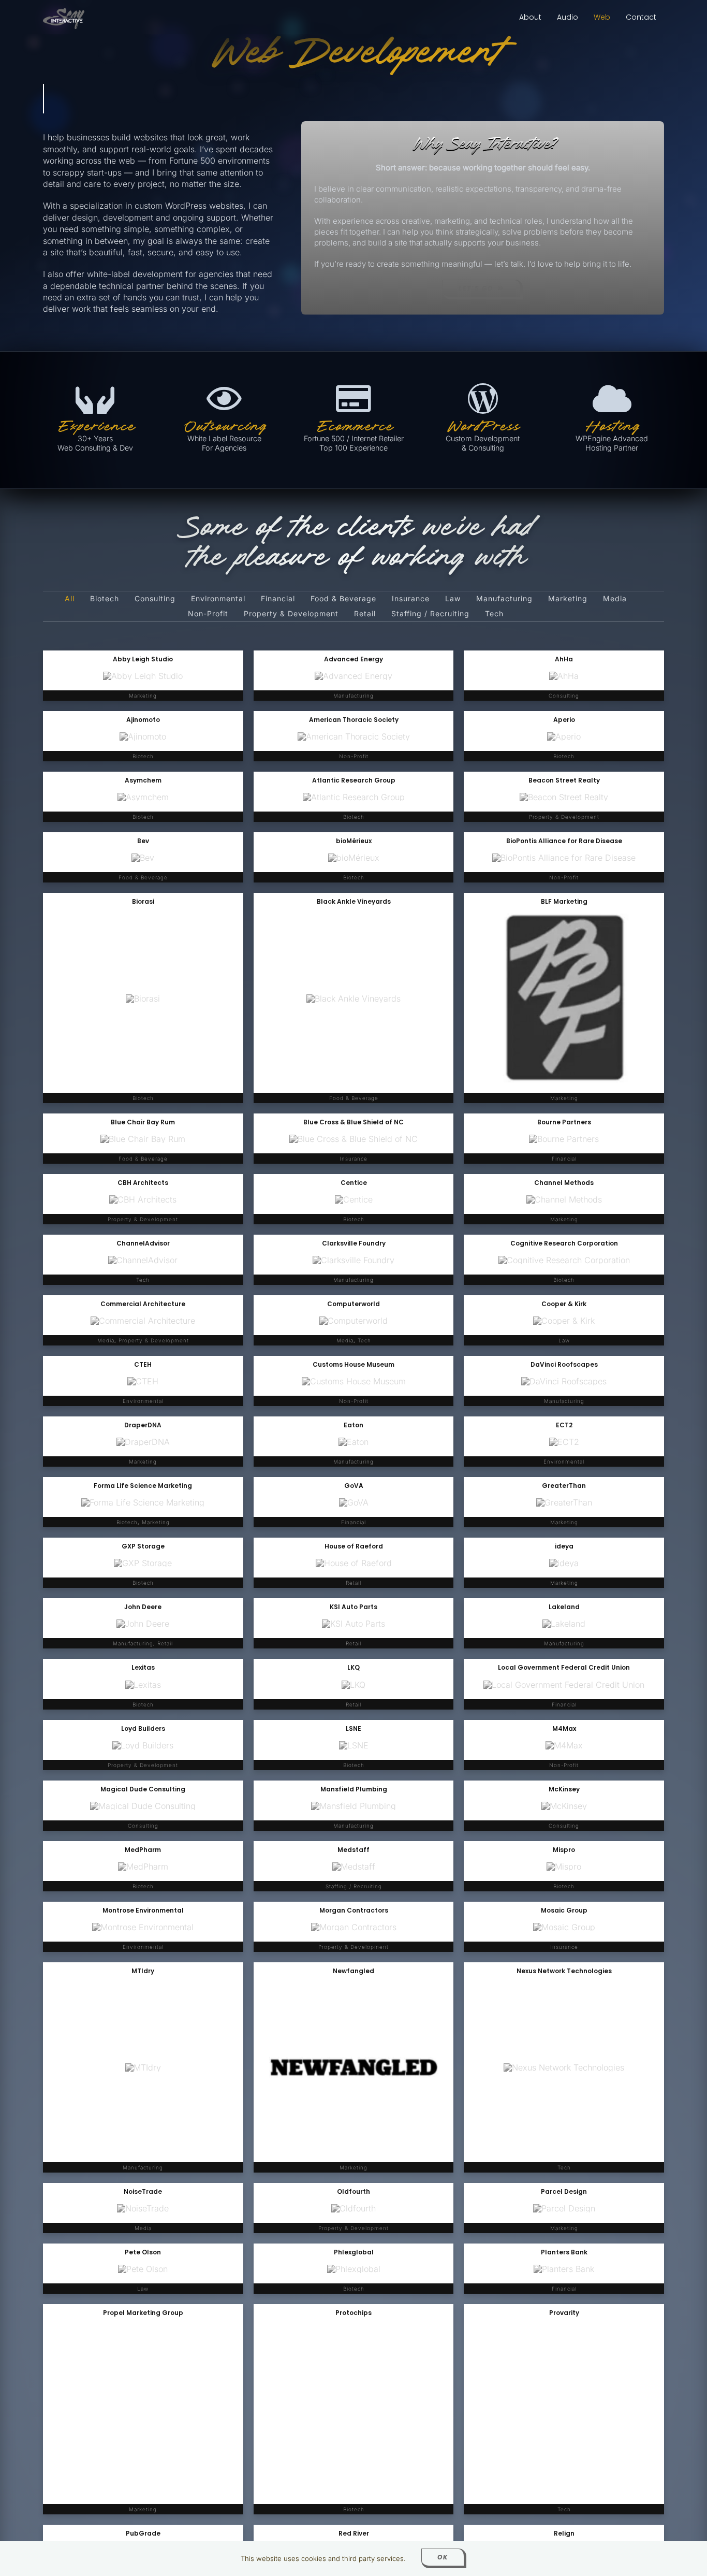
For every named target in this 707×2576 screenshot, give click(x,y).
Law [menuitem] (453, 599)
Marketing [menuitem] (568, 599)
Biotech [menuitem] (105, 599)
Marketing (564, 1098)
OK (443, 2557)
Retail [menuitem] (365, 614)
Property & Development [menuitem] (291, 614)
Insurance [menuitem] (411, 599)
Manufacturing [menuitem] (504, 599)
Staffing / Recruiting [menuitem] (430, 614)
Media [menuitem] (615, 599)
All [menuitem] (70, 599)
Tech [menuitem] (494, 614)
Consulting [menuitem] (155, 599)
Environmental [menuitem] (218, 599)
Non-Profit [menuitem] (208, 614)
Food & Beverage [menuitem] (343, 599)
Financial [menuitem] (278, 599)
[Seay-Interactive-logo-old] (64, 12)
